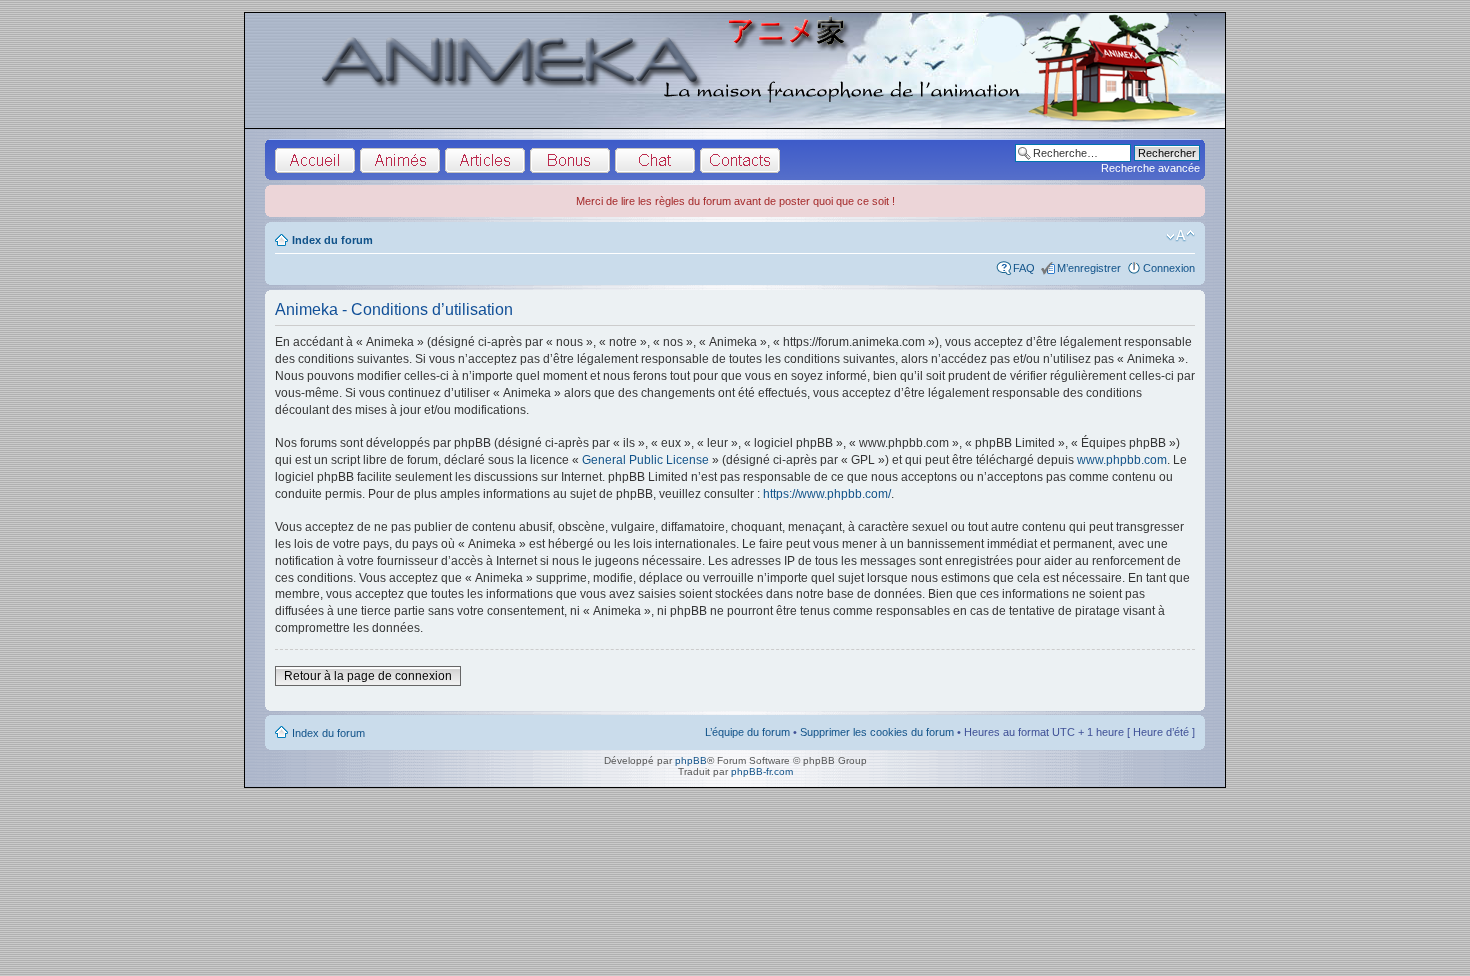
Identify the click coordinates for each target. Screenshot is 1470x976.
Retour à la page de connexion (368, 676)
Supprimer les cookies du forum (877, 732)
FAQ (1024, 268)
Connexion (1169, 268)
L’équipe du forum (747, 732)
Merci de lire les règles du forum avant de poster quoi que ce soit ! (735, 201)
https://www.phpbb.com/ (827, 494)
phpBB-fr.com (762, 771)
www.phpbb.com (1122, 460)
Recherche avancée (1150, 168)
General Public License (645, 460)
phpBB (691, 760)
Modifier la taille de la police (1180, 236)
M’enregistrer (1089, 268)
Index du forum (332, 240)
